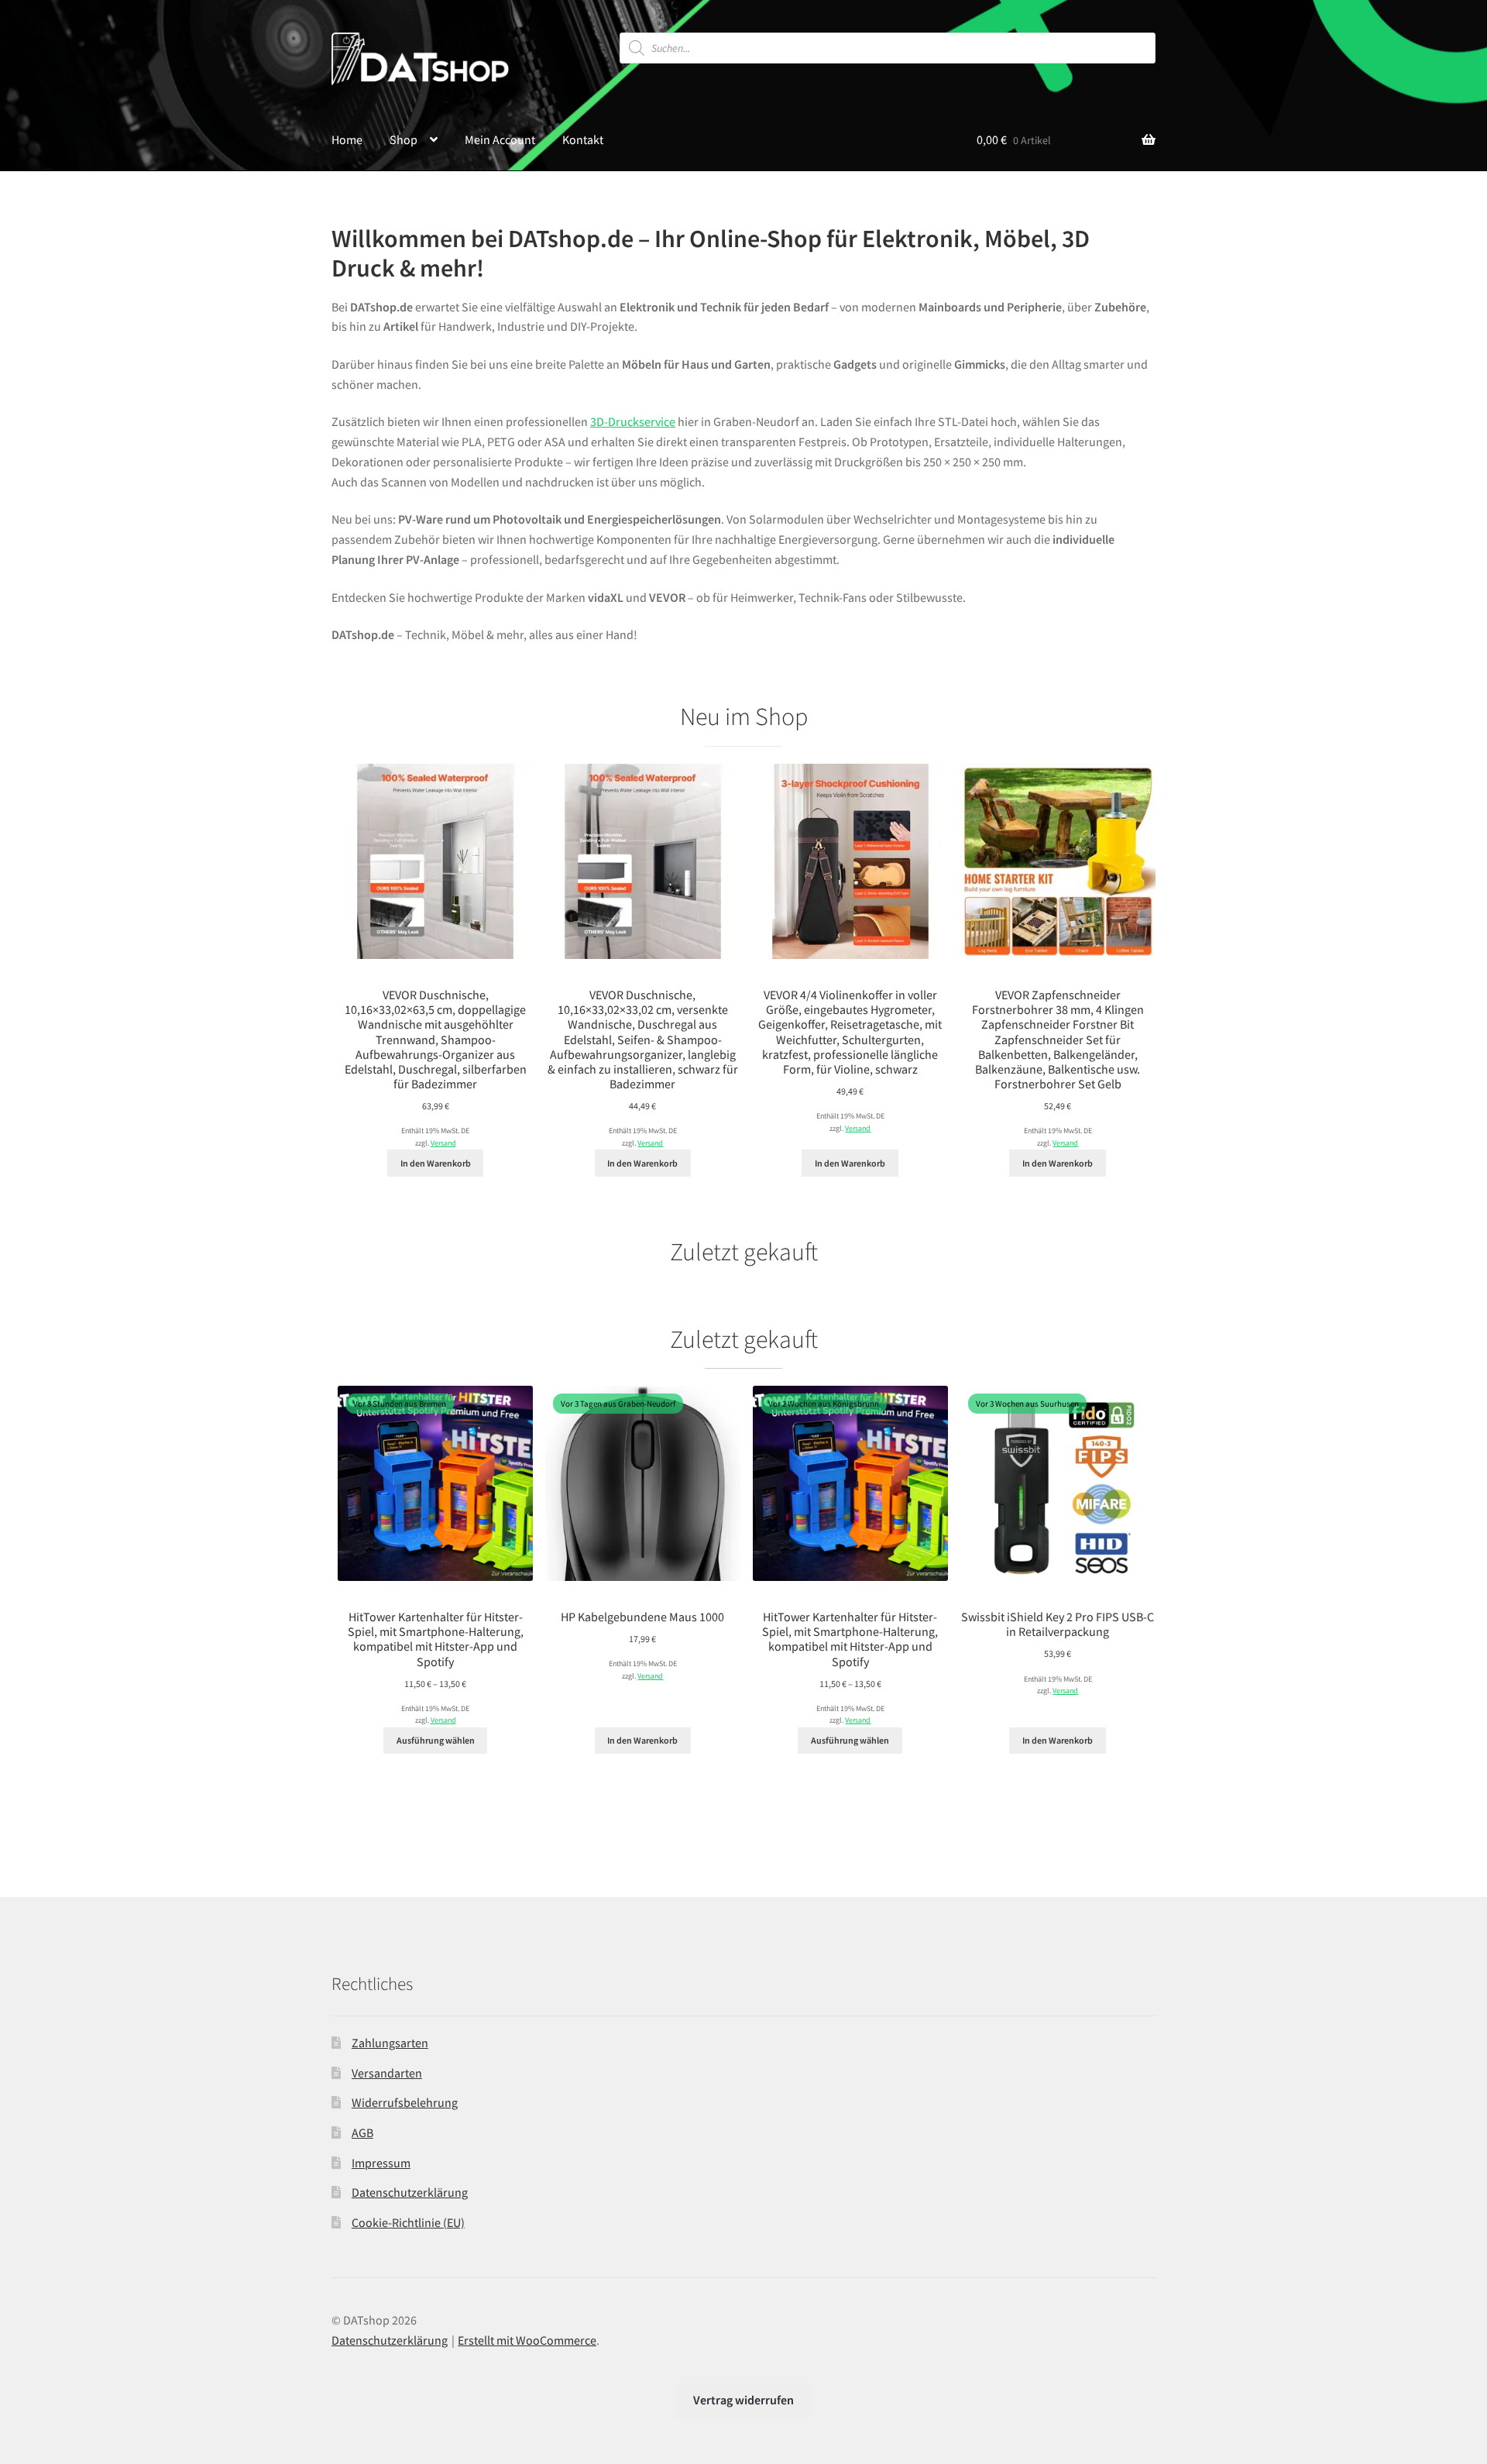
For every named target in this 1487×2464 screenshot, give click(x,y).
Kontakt (583, 139)
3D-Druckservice (633, 421)
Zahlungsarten (390, 2043)
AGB (362, 2132)
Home (347, 139)
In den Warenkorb (436, 1163)
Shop (404, 139)
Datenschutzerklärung (410, 2192)
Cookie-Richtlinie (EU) (408, 2222)
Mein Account (500, 139)
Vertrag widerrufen (743, 2400)
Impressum (381, 2163)
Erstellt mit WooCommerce (527, 2340)
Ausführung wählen (436, 1740)
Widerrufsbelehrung (405, 2102)
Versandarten (387, 2073)
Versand (443, 1143)
